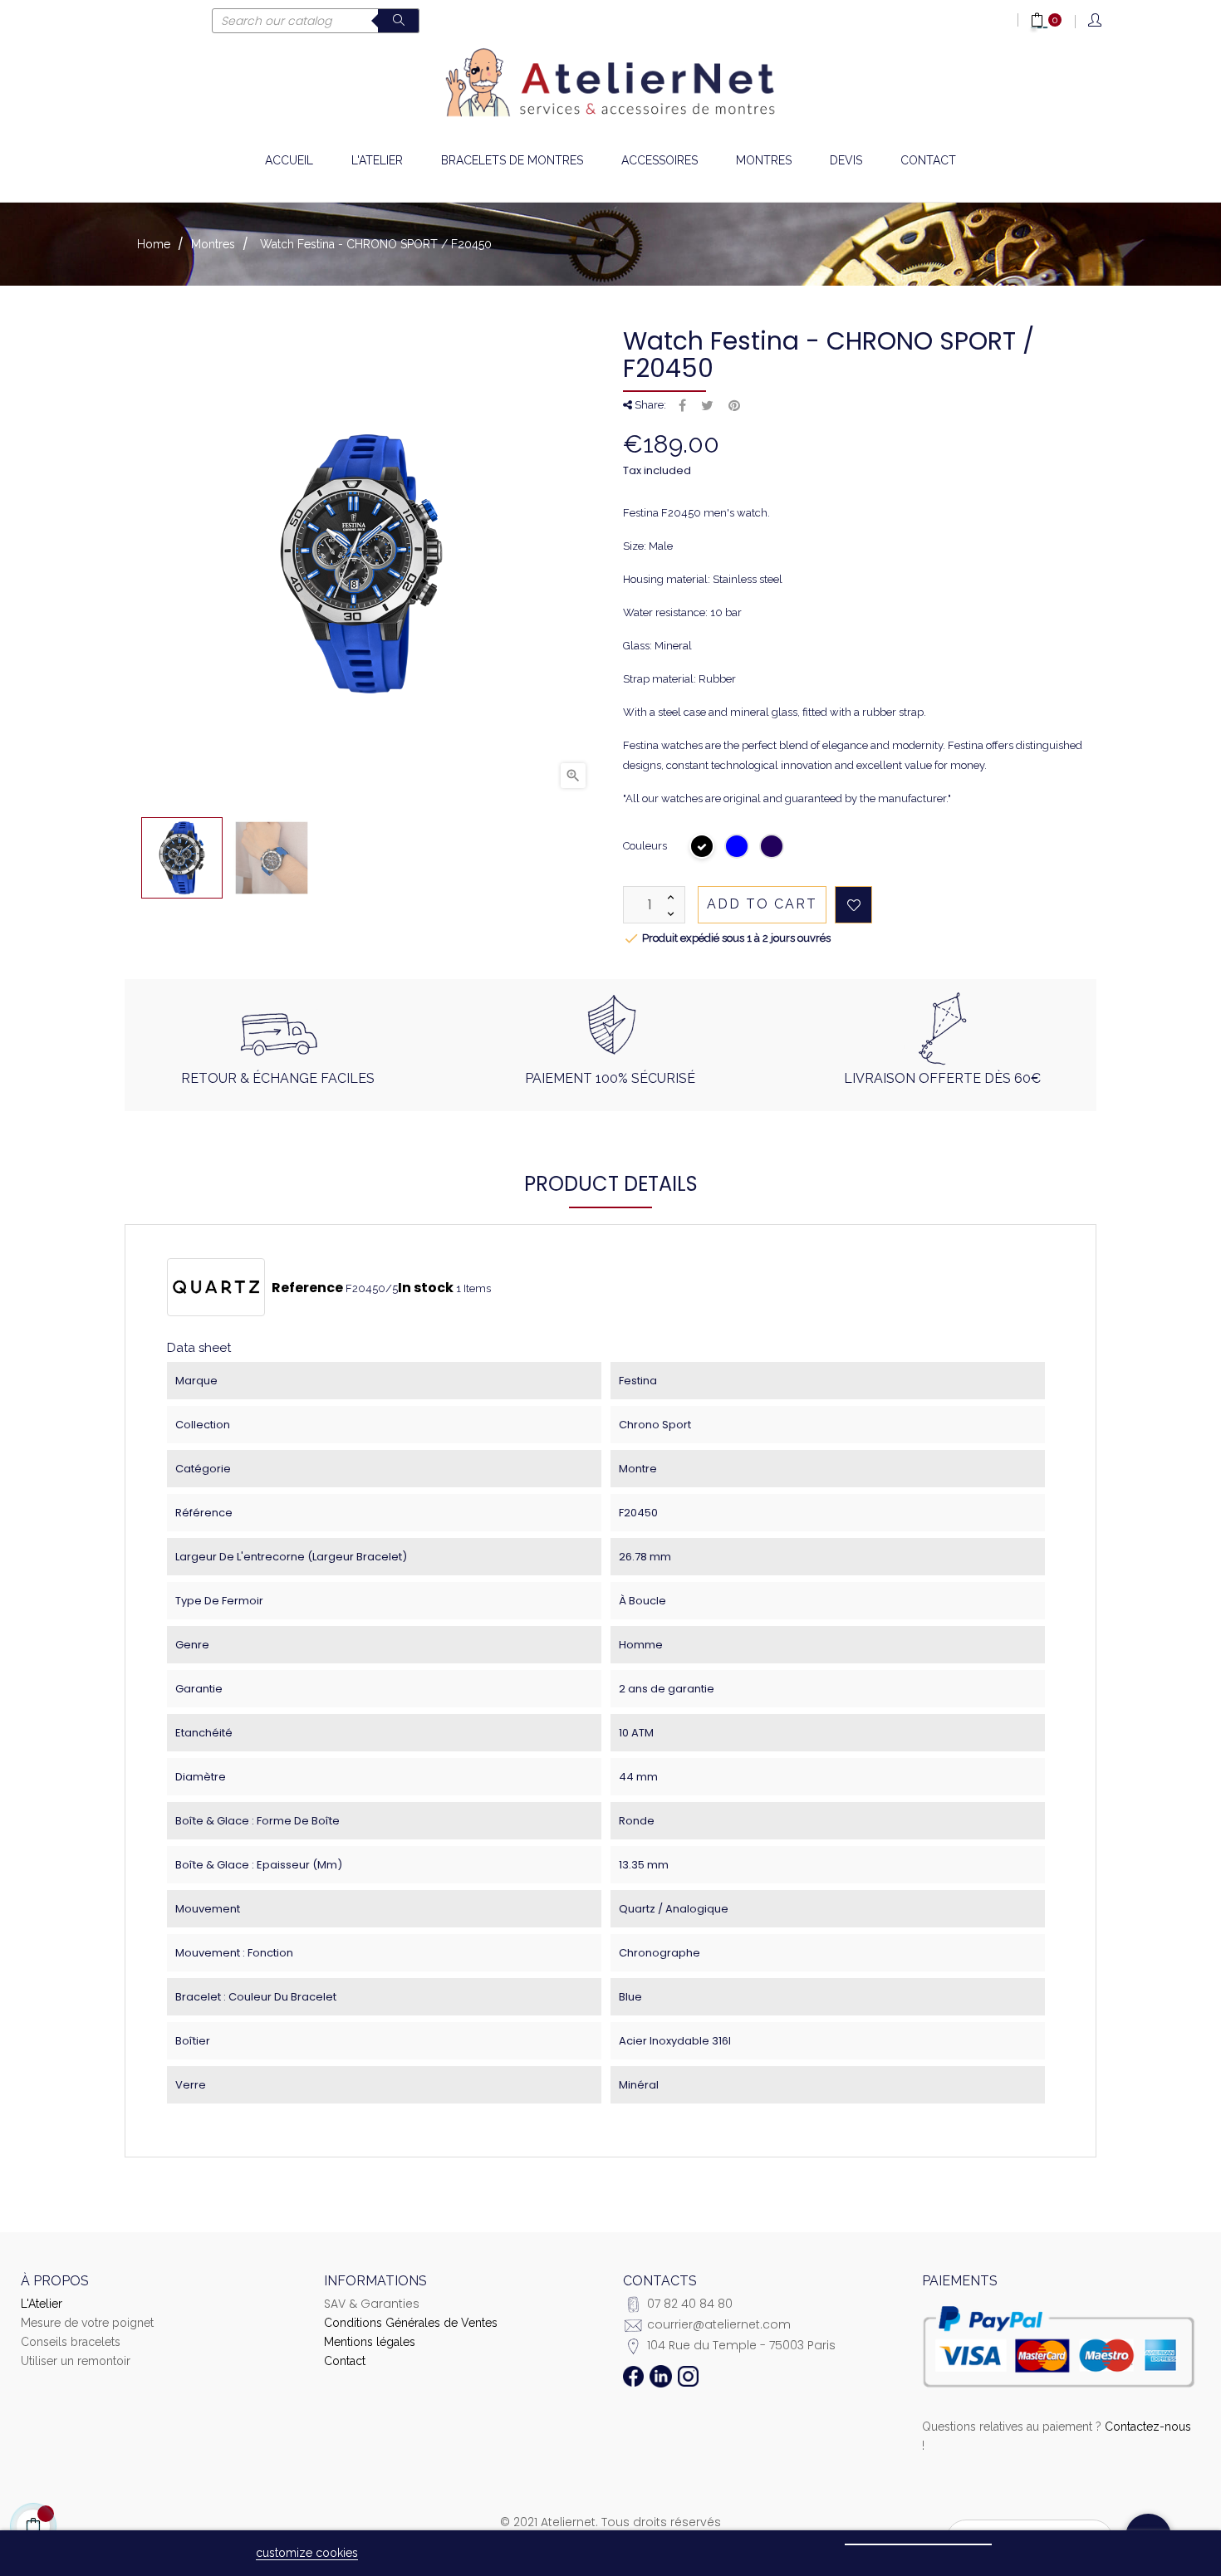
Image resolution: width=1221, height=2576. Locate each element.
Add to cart (762, 904)
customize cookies (307, 2553)
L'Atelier (42, 2304)
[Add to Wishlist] (853, 905)
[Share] (682, 406)
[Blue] (738, 848)
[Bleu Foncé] (772, 848)
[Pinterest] (734, 406)
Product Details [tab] (611, 1184)
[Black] (703, 848)
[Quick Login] (1096, 21)
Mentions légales (370, 2342)
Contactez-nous (1148, 2427)
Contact (345, 2361)
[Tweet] (707, 406)
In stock (426, 1288)
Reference (307, 1288)
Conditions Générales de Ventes (411, 2323)
